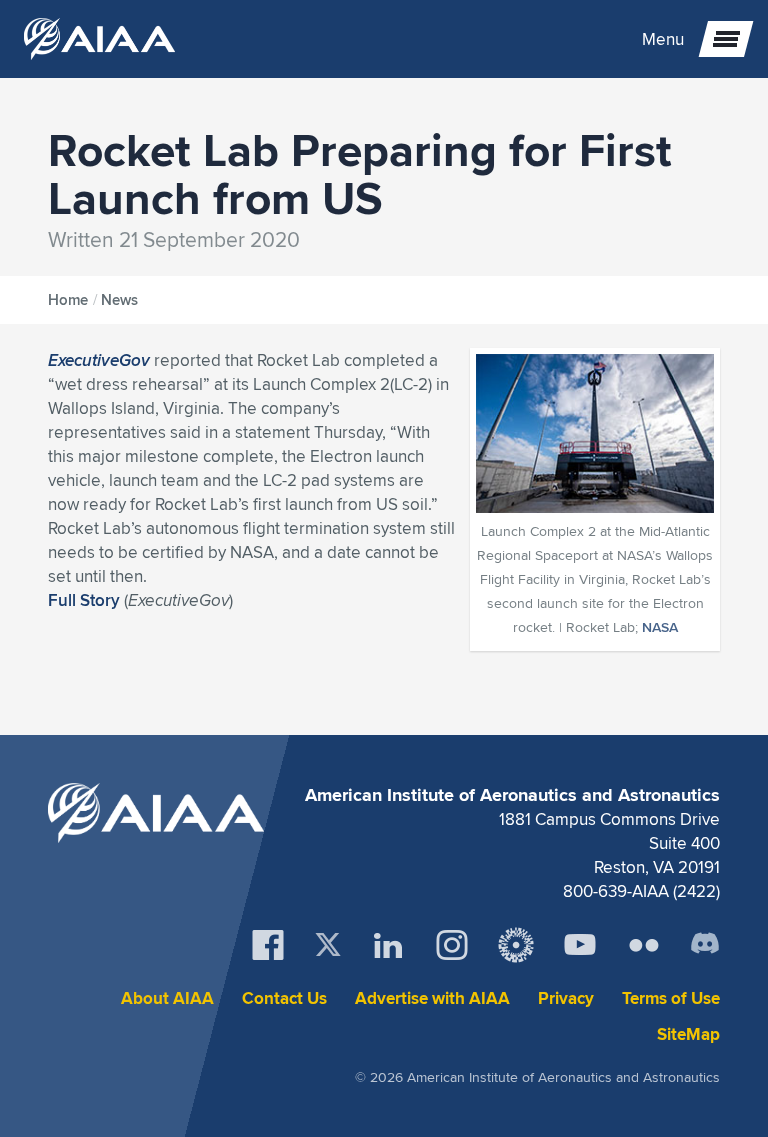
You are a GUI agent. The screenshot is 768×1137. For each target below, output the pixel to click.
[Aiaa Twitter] (328, 944)
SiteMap (688, 1034)
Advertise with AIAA (432, 998)
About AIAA (167, 998)
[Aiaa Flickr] (644, 945)
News (119, 300)
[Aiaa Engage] (516, 945)
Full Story (84, 600)
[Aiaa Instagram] (452, 945)
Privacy (566, 998)
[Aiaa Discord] (705, 945)
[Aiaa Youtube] (580, 945)
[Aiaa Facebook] (268, 945)
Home (68, 300)
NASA (660, 627)
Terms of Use (671, 998)
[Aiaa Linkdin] (388, 945)
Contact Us (284, 998)
